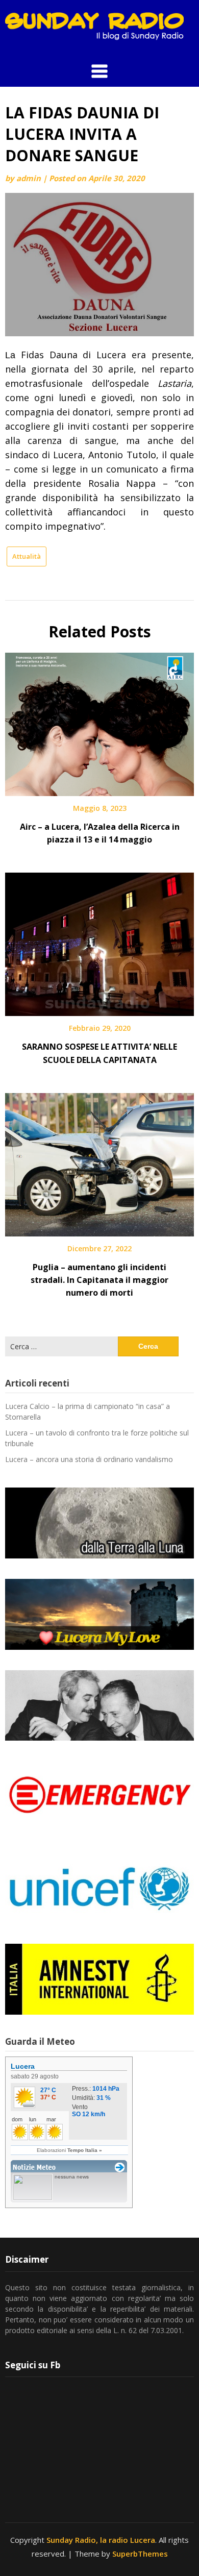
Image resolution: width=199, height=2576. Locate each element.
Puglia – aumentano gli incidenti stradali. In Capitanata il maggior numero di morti (99, 1280)
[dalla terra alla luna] (99, 1523)
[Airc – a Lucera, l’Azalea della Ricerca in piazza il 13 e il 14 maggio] (99, 721)
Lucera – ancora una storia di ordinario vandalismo (89, 1459)
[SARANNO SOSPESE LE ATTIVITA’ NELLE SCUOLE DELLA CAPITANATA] (99, 941)
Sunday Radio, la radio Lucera (101, 2540)
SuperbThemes (140, 2554)
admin (29, 178)
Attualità (27, 556)
